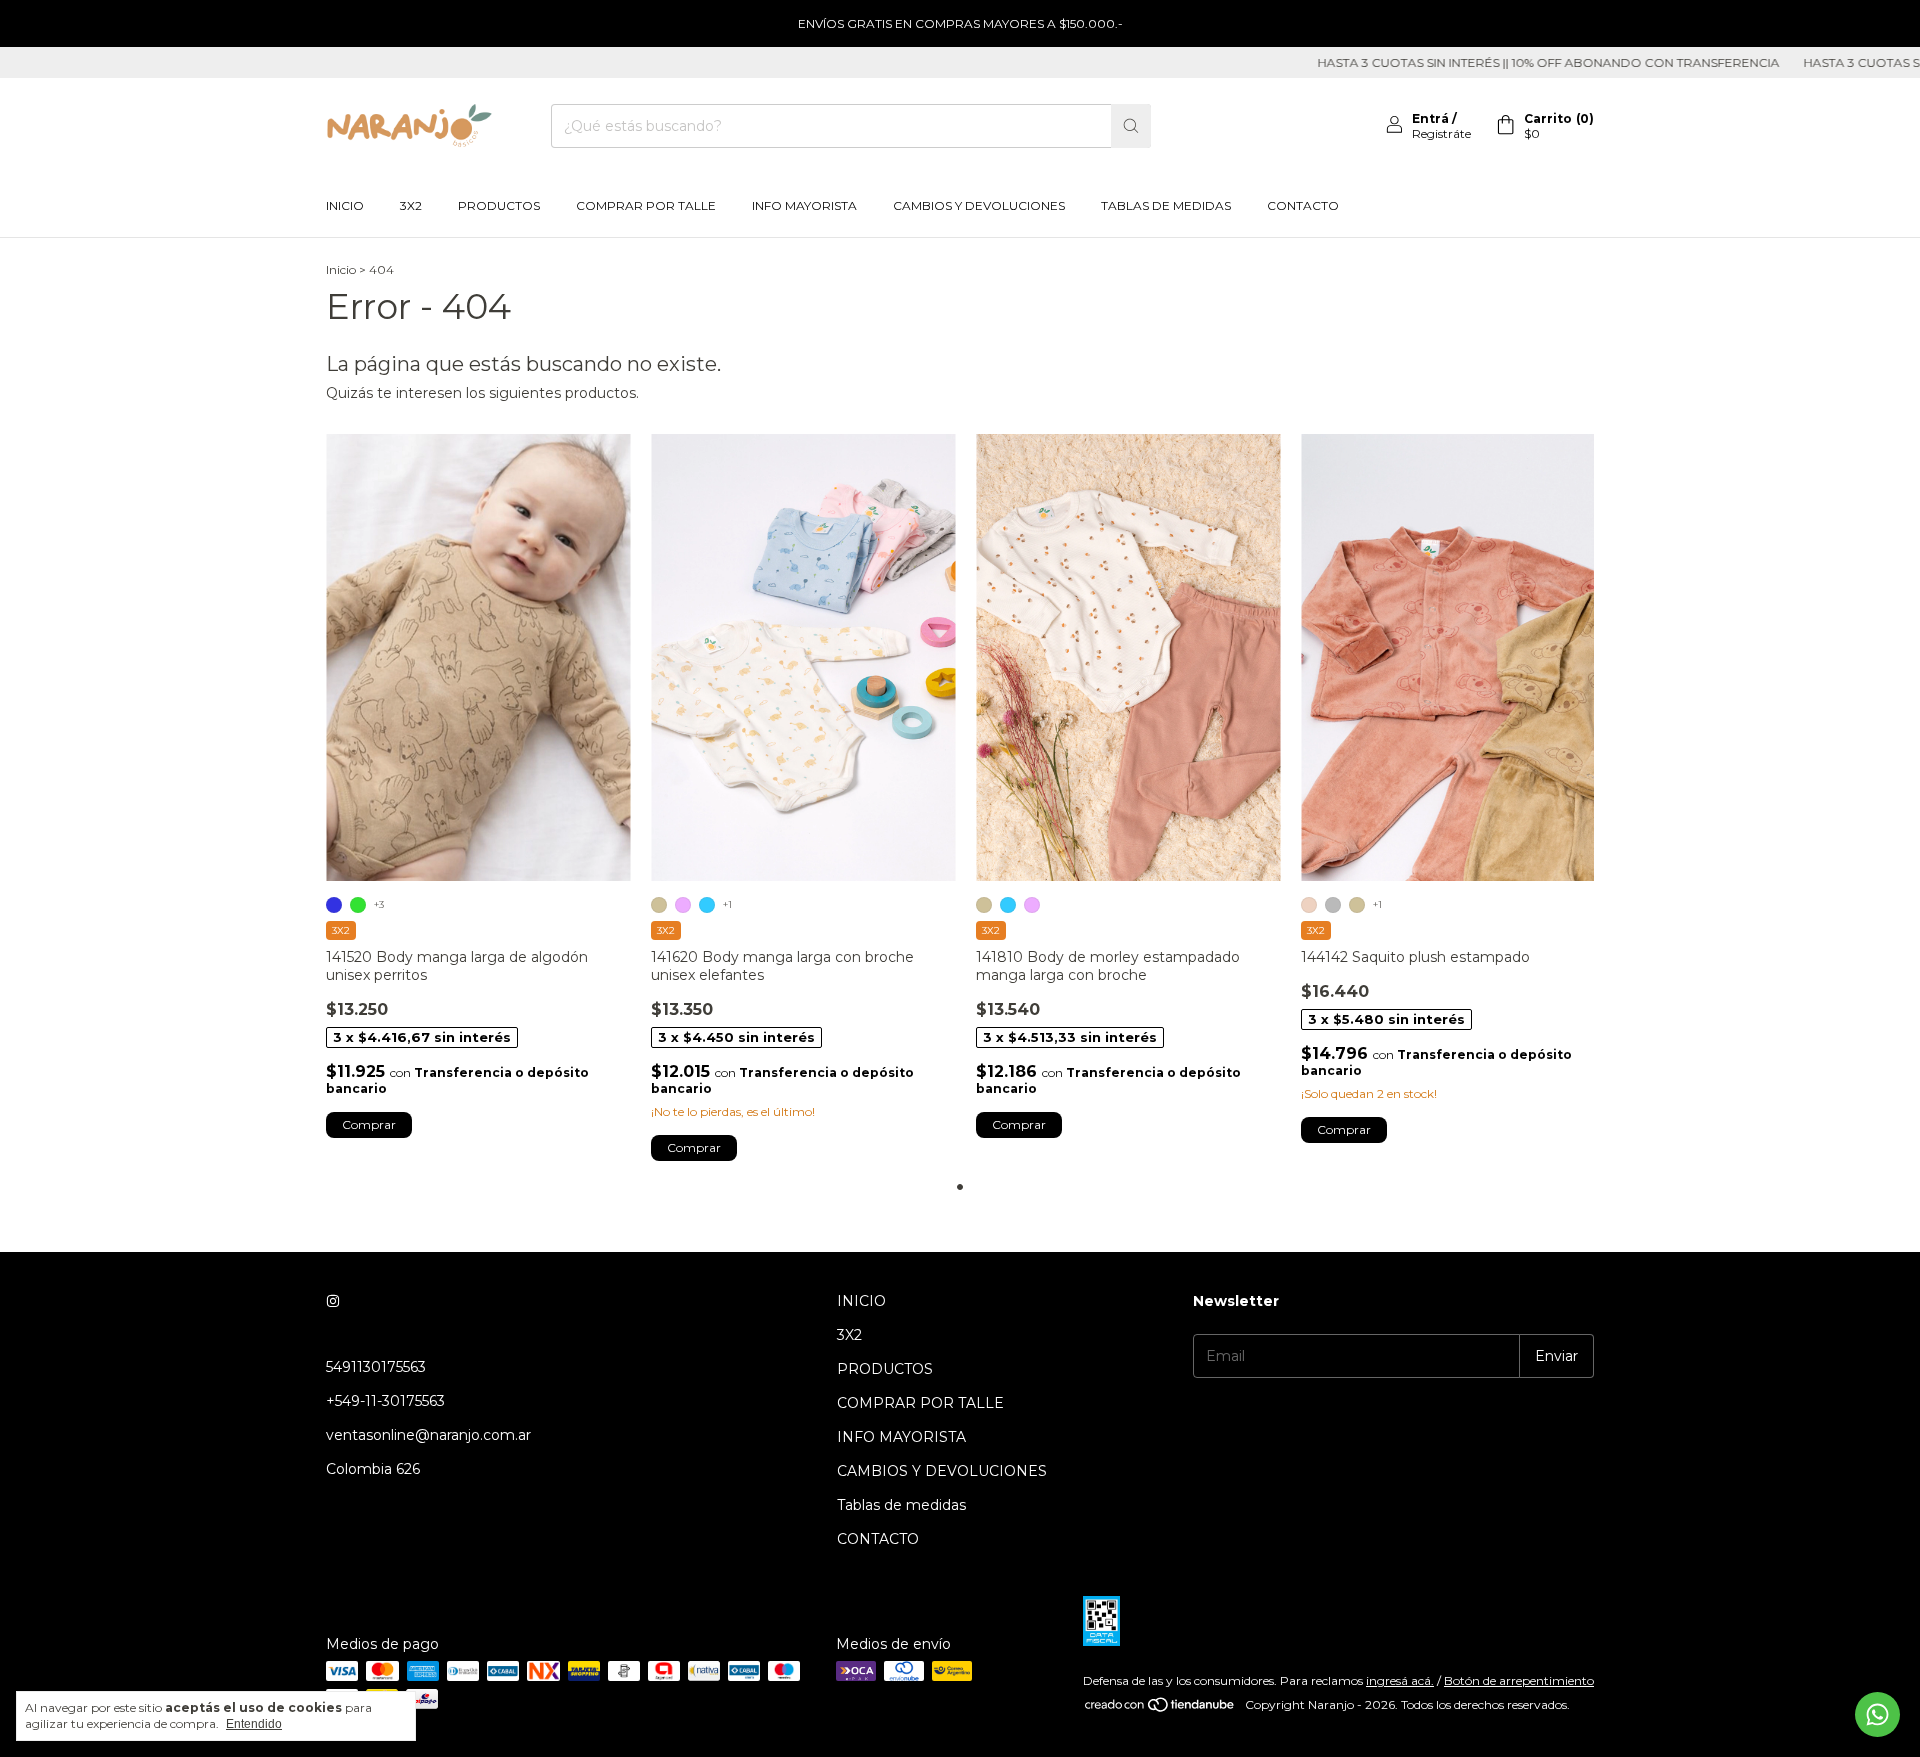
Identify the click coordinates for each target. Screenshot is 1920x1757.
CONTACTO (1303, 205)
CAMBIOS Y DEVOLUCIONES (979, 205)
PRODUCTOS (499, 205)
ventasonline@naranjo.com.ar (428, 1435)
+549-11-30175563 (385, 1401)
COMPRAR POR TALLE (646, 205)
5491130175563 (376, 1367)
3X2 (411, 205)
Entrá (1430, 118)
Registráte (1441, 133)
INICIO (345, 205)
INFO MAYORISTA (804, 205)
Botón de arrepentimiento (1519, 1680)
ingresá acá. (1400, 1680)
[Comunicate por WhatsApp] (1877, 1714)
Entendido (254, 1724)
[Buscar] (1131, 126)
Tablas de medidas (1166, 205)
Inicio (341, 269)
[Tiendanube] (1160, 1709)
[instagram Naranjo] (333, 1301)
